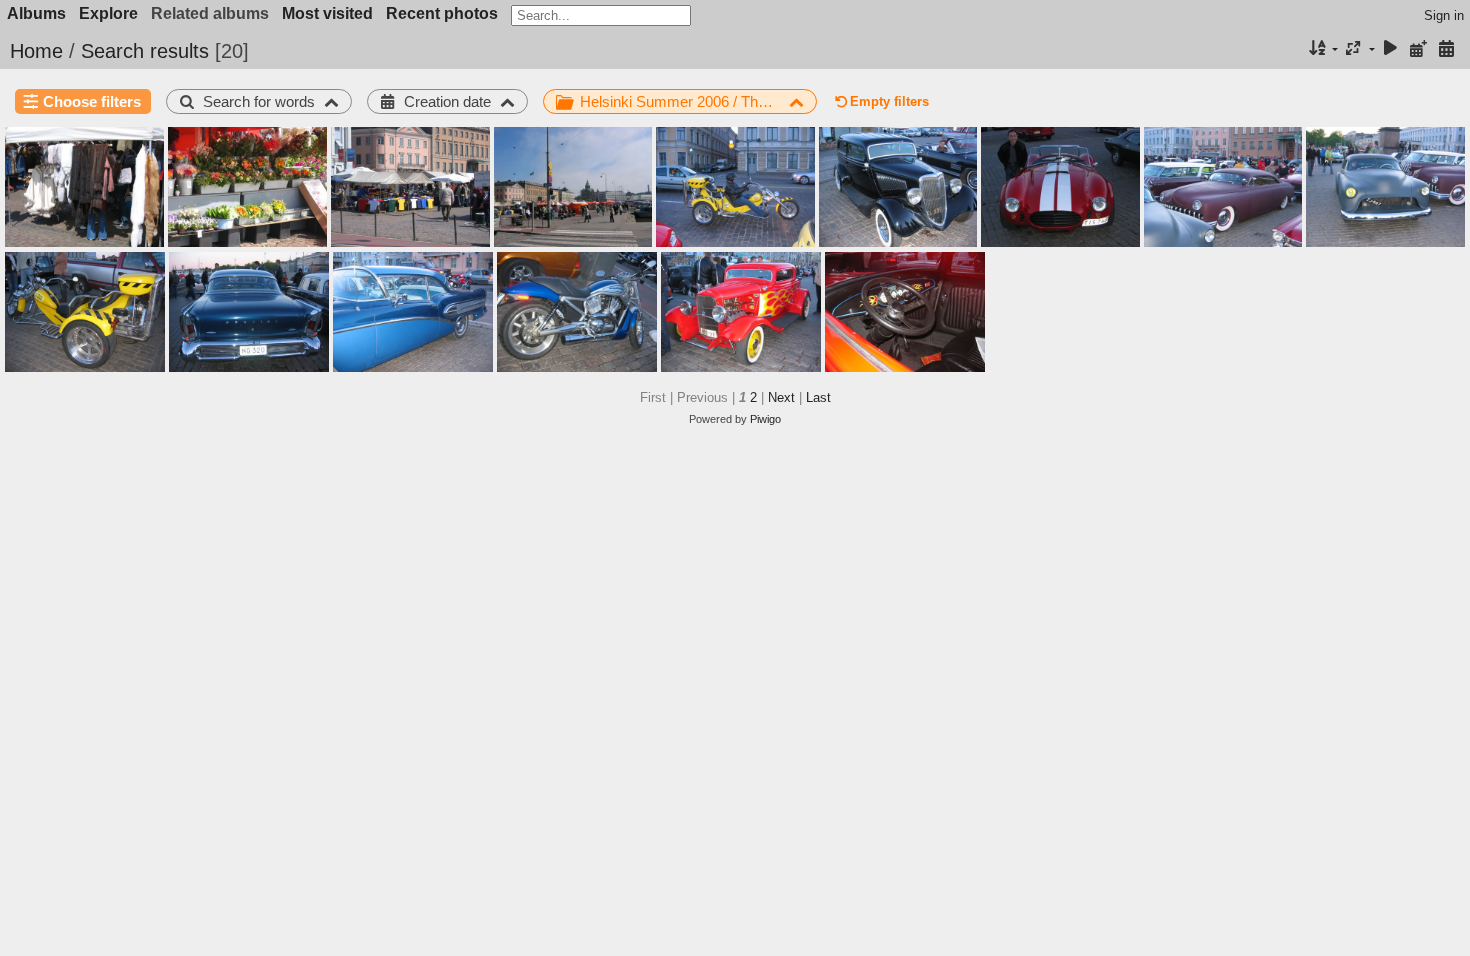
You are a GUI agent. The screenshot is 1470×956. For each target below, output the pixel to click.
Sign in (1444, 15)
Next (781, 397)
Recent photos (442, 13)
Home (36, 51)
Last (818, 397)
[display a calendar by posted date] (1418, 49)
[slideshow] (1391, 49)
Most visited (327, 13)
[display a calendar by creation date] (1446, 49)
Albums (36, 13)
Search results (145, 51)
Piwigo (765, 419)
